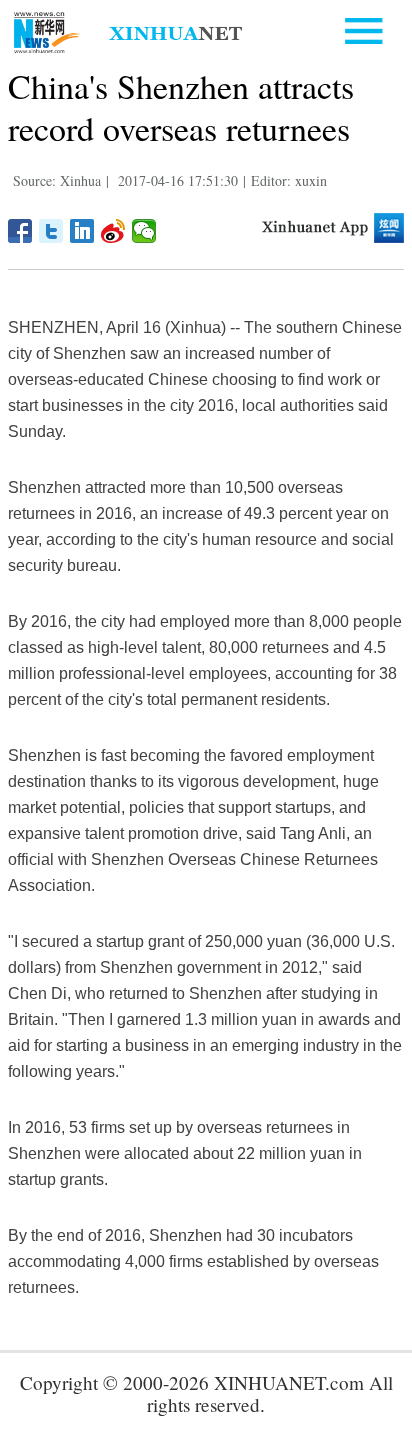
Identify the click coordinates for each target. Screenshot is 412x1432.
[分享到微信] (144, 231)
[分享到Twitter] (51, 231)
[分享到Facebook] (20, 231)
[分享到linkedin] (82, 231)
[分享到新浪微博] (113, 231)
